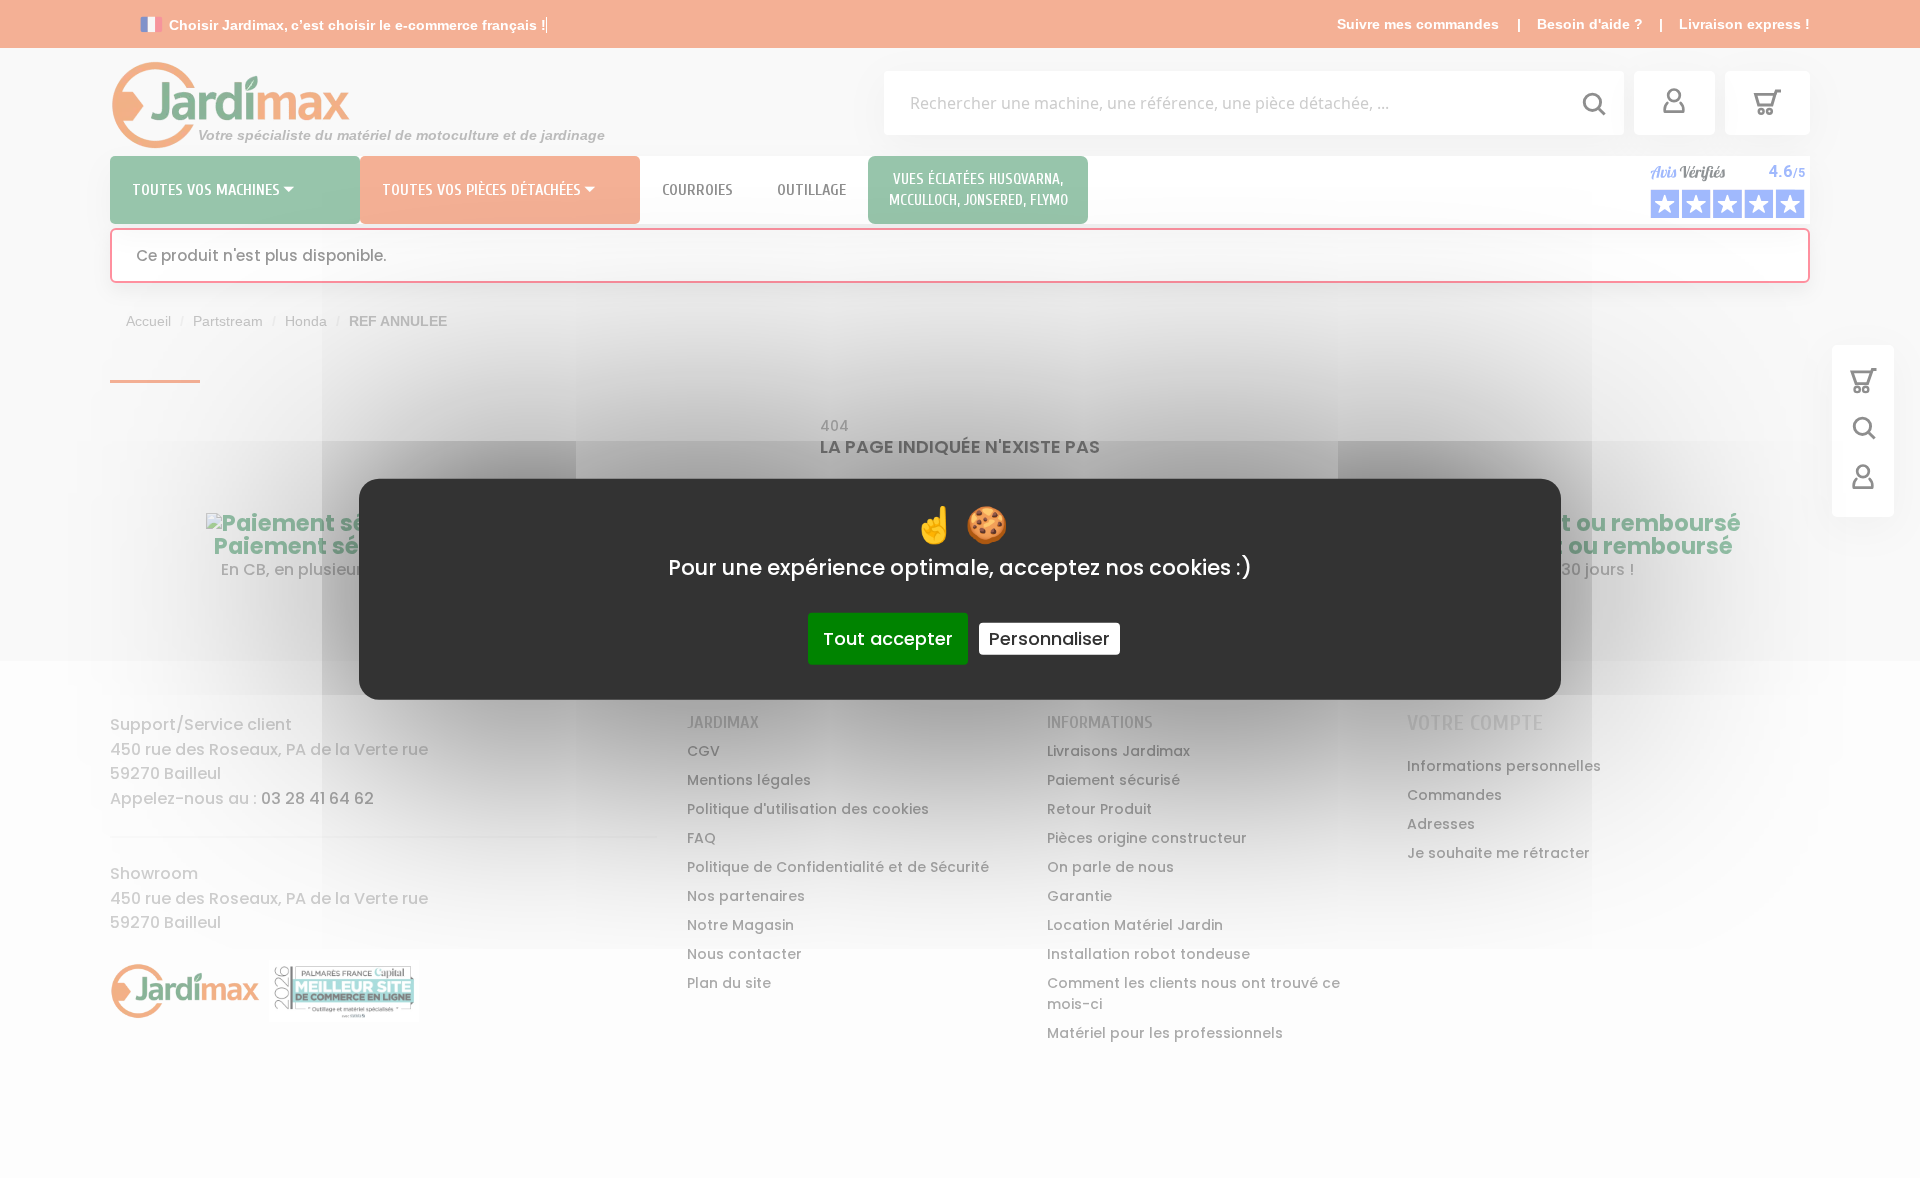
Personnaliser (1049, 638)
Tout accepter (888, 638)
